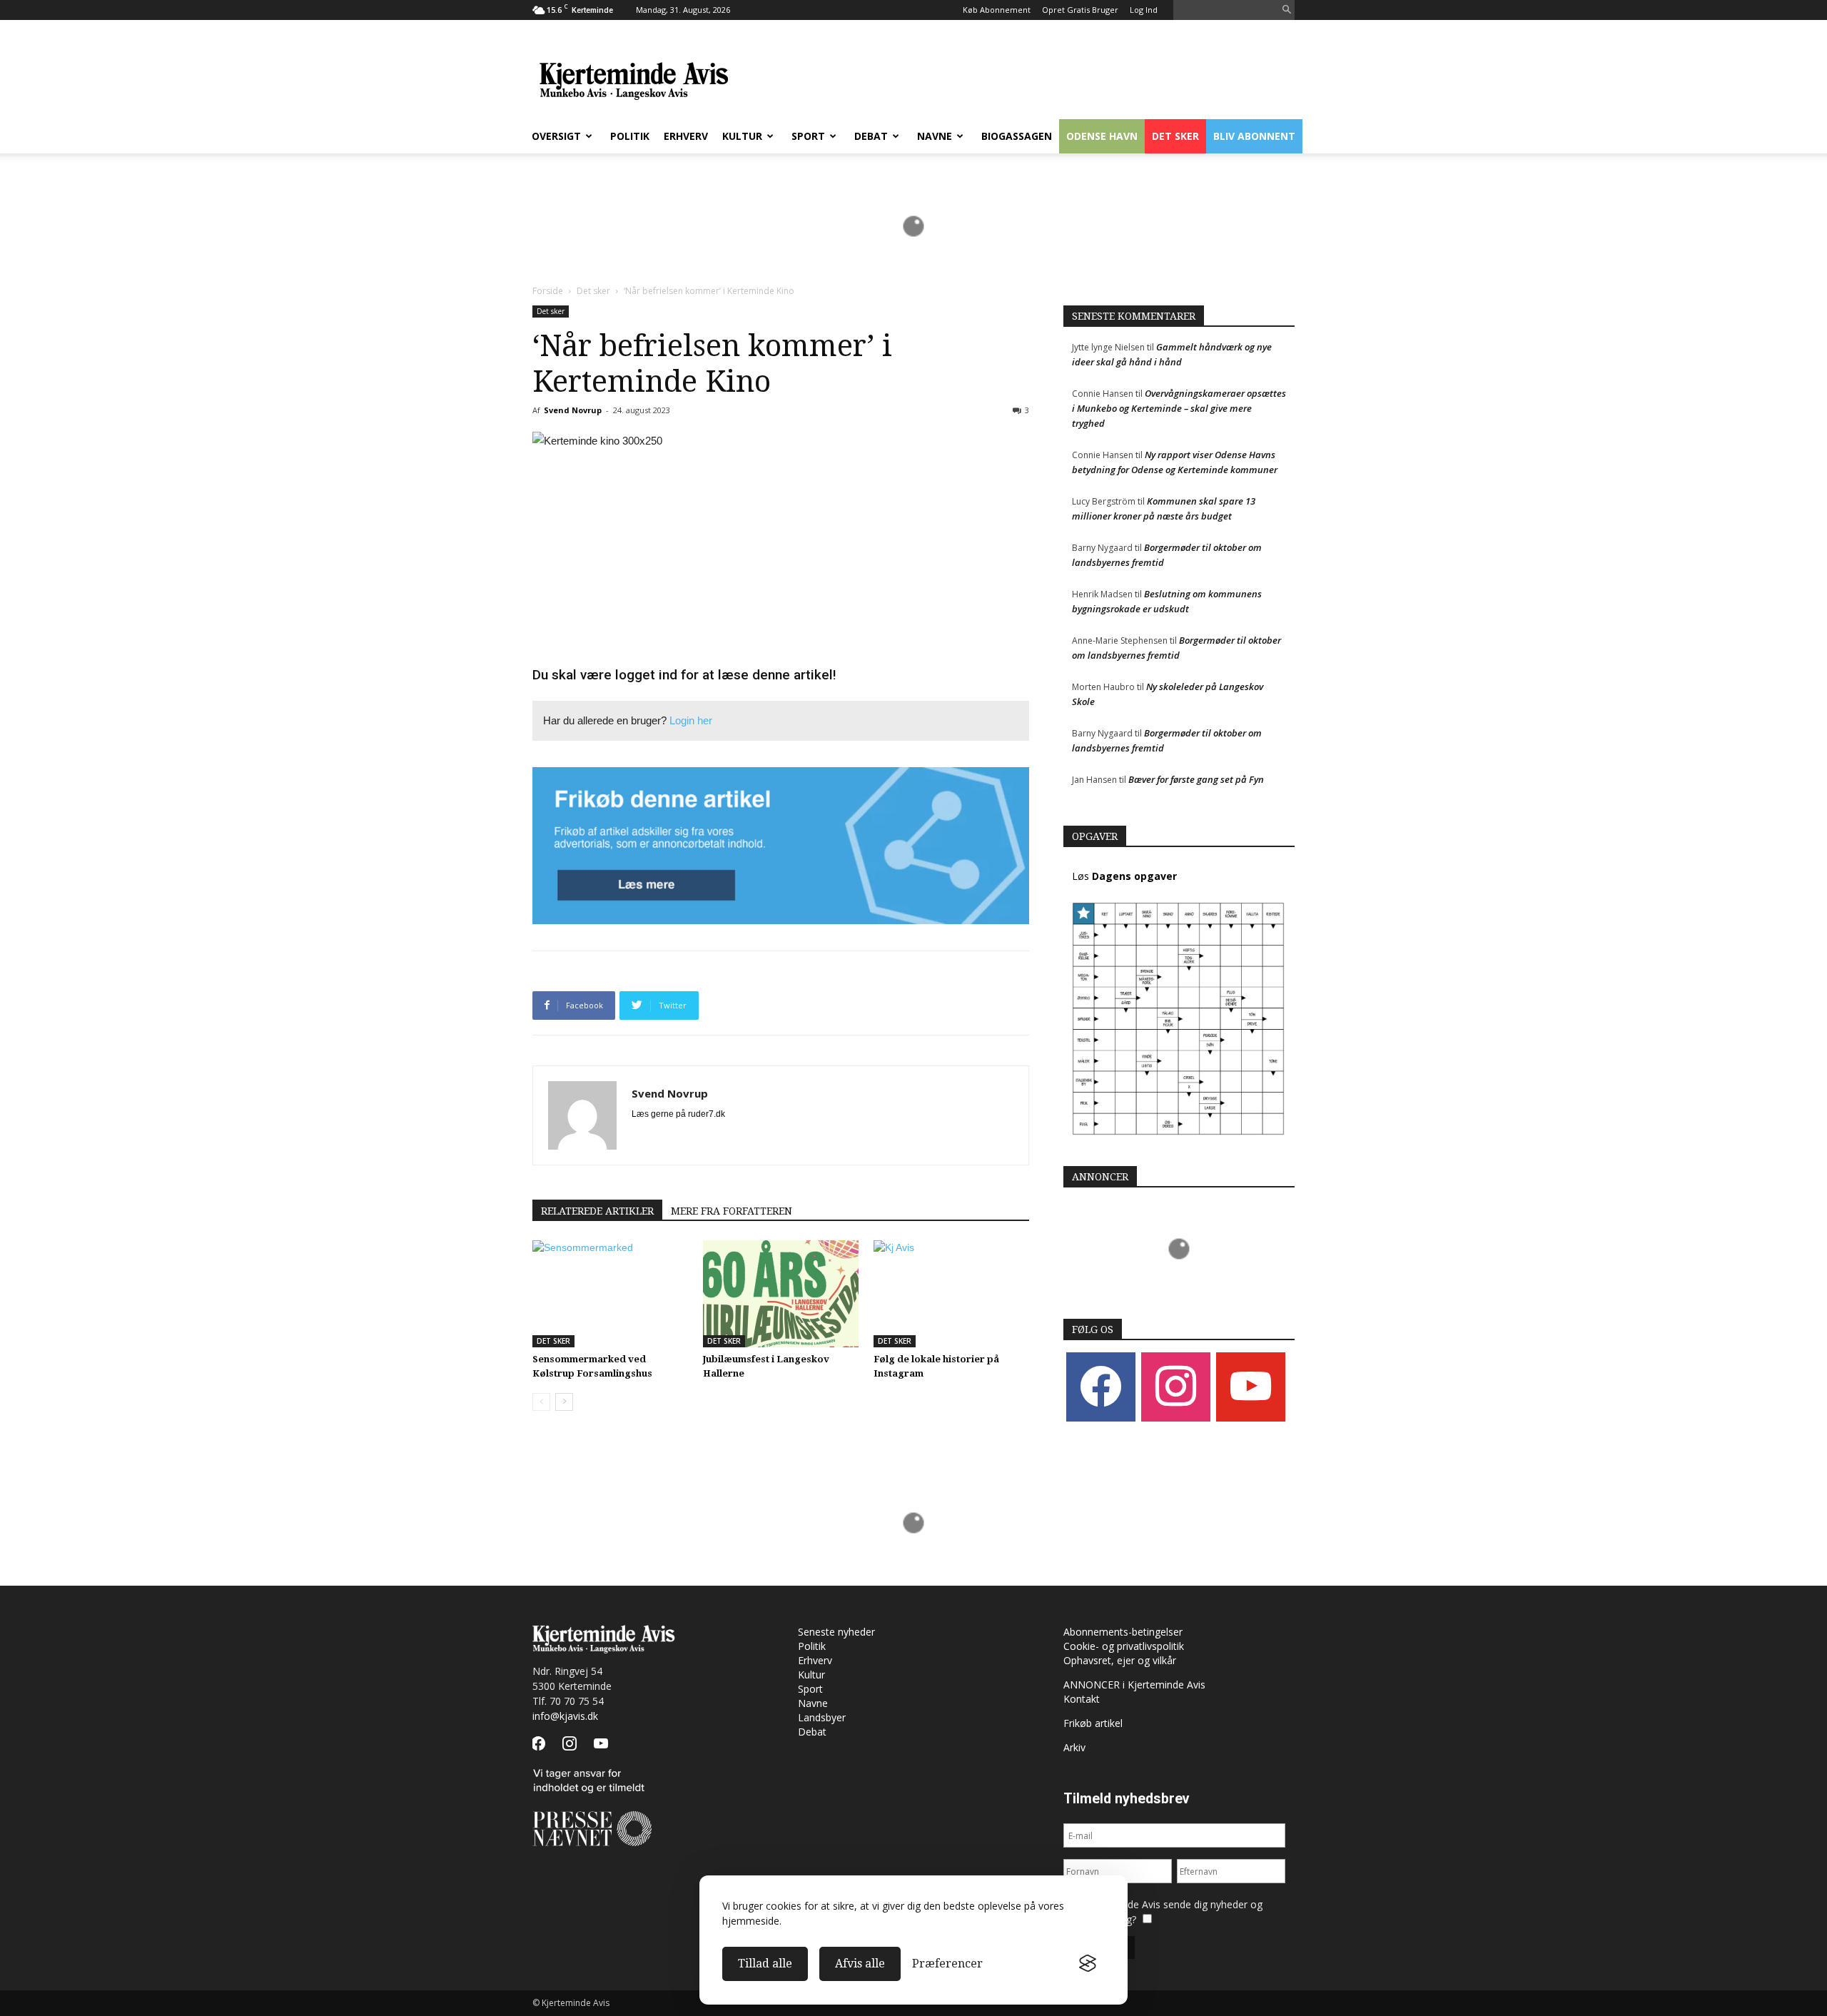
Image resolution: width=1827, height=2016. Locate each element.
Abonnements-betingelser (1123, 1632)
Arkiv (1074, 1747)
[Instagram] (1176, 1386)
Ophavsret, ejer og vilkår (1120, 1660)
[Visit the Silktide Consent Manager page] (1088, 1964)
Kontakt (1082, 1699)
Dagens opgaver (1134, 876)
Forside (548, 291)
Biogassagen (1017, 136)
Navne (935, 136)
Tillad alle (765, 1964)
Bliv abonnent (1254, 136)
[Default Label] (1251, 1386)
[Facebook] (1101, 1386)
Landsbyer (822, 1717)
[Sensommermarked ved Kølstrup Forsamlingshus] (610, 1294)
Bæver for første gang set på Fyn (1196, 779)
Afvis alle (860, 1964)
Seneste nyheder (836, 1632)
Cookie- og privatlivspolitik (1124, 1646)
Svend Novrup (573, 410)
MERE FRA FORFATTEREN (732, 1211)
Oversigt (556, 136)
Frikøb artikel (1093, 1723)
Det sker (1175, 136)
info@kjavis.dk (565, 1716)
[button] (1287, 10)
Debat (871, 136)
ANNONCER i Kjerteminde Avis (1134, 1685)
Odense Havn (1102, 136)
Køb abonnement (997, 10)
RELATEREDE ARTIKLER (597, 1211)
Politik (630, 136)
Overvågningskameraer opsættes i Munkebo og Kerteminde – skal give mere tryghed (1179, 408)
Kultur (742, 136)
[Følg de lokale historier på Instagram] (951, 1294)
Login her (691, 720)
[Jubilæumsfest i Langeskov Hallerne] (781, 1294)
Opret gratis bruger (1080, 10)
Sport (808, 136)
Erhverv (686, 136)
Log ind (1144, 10)
